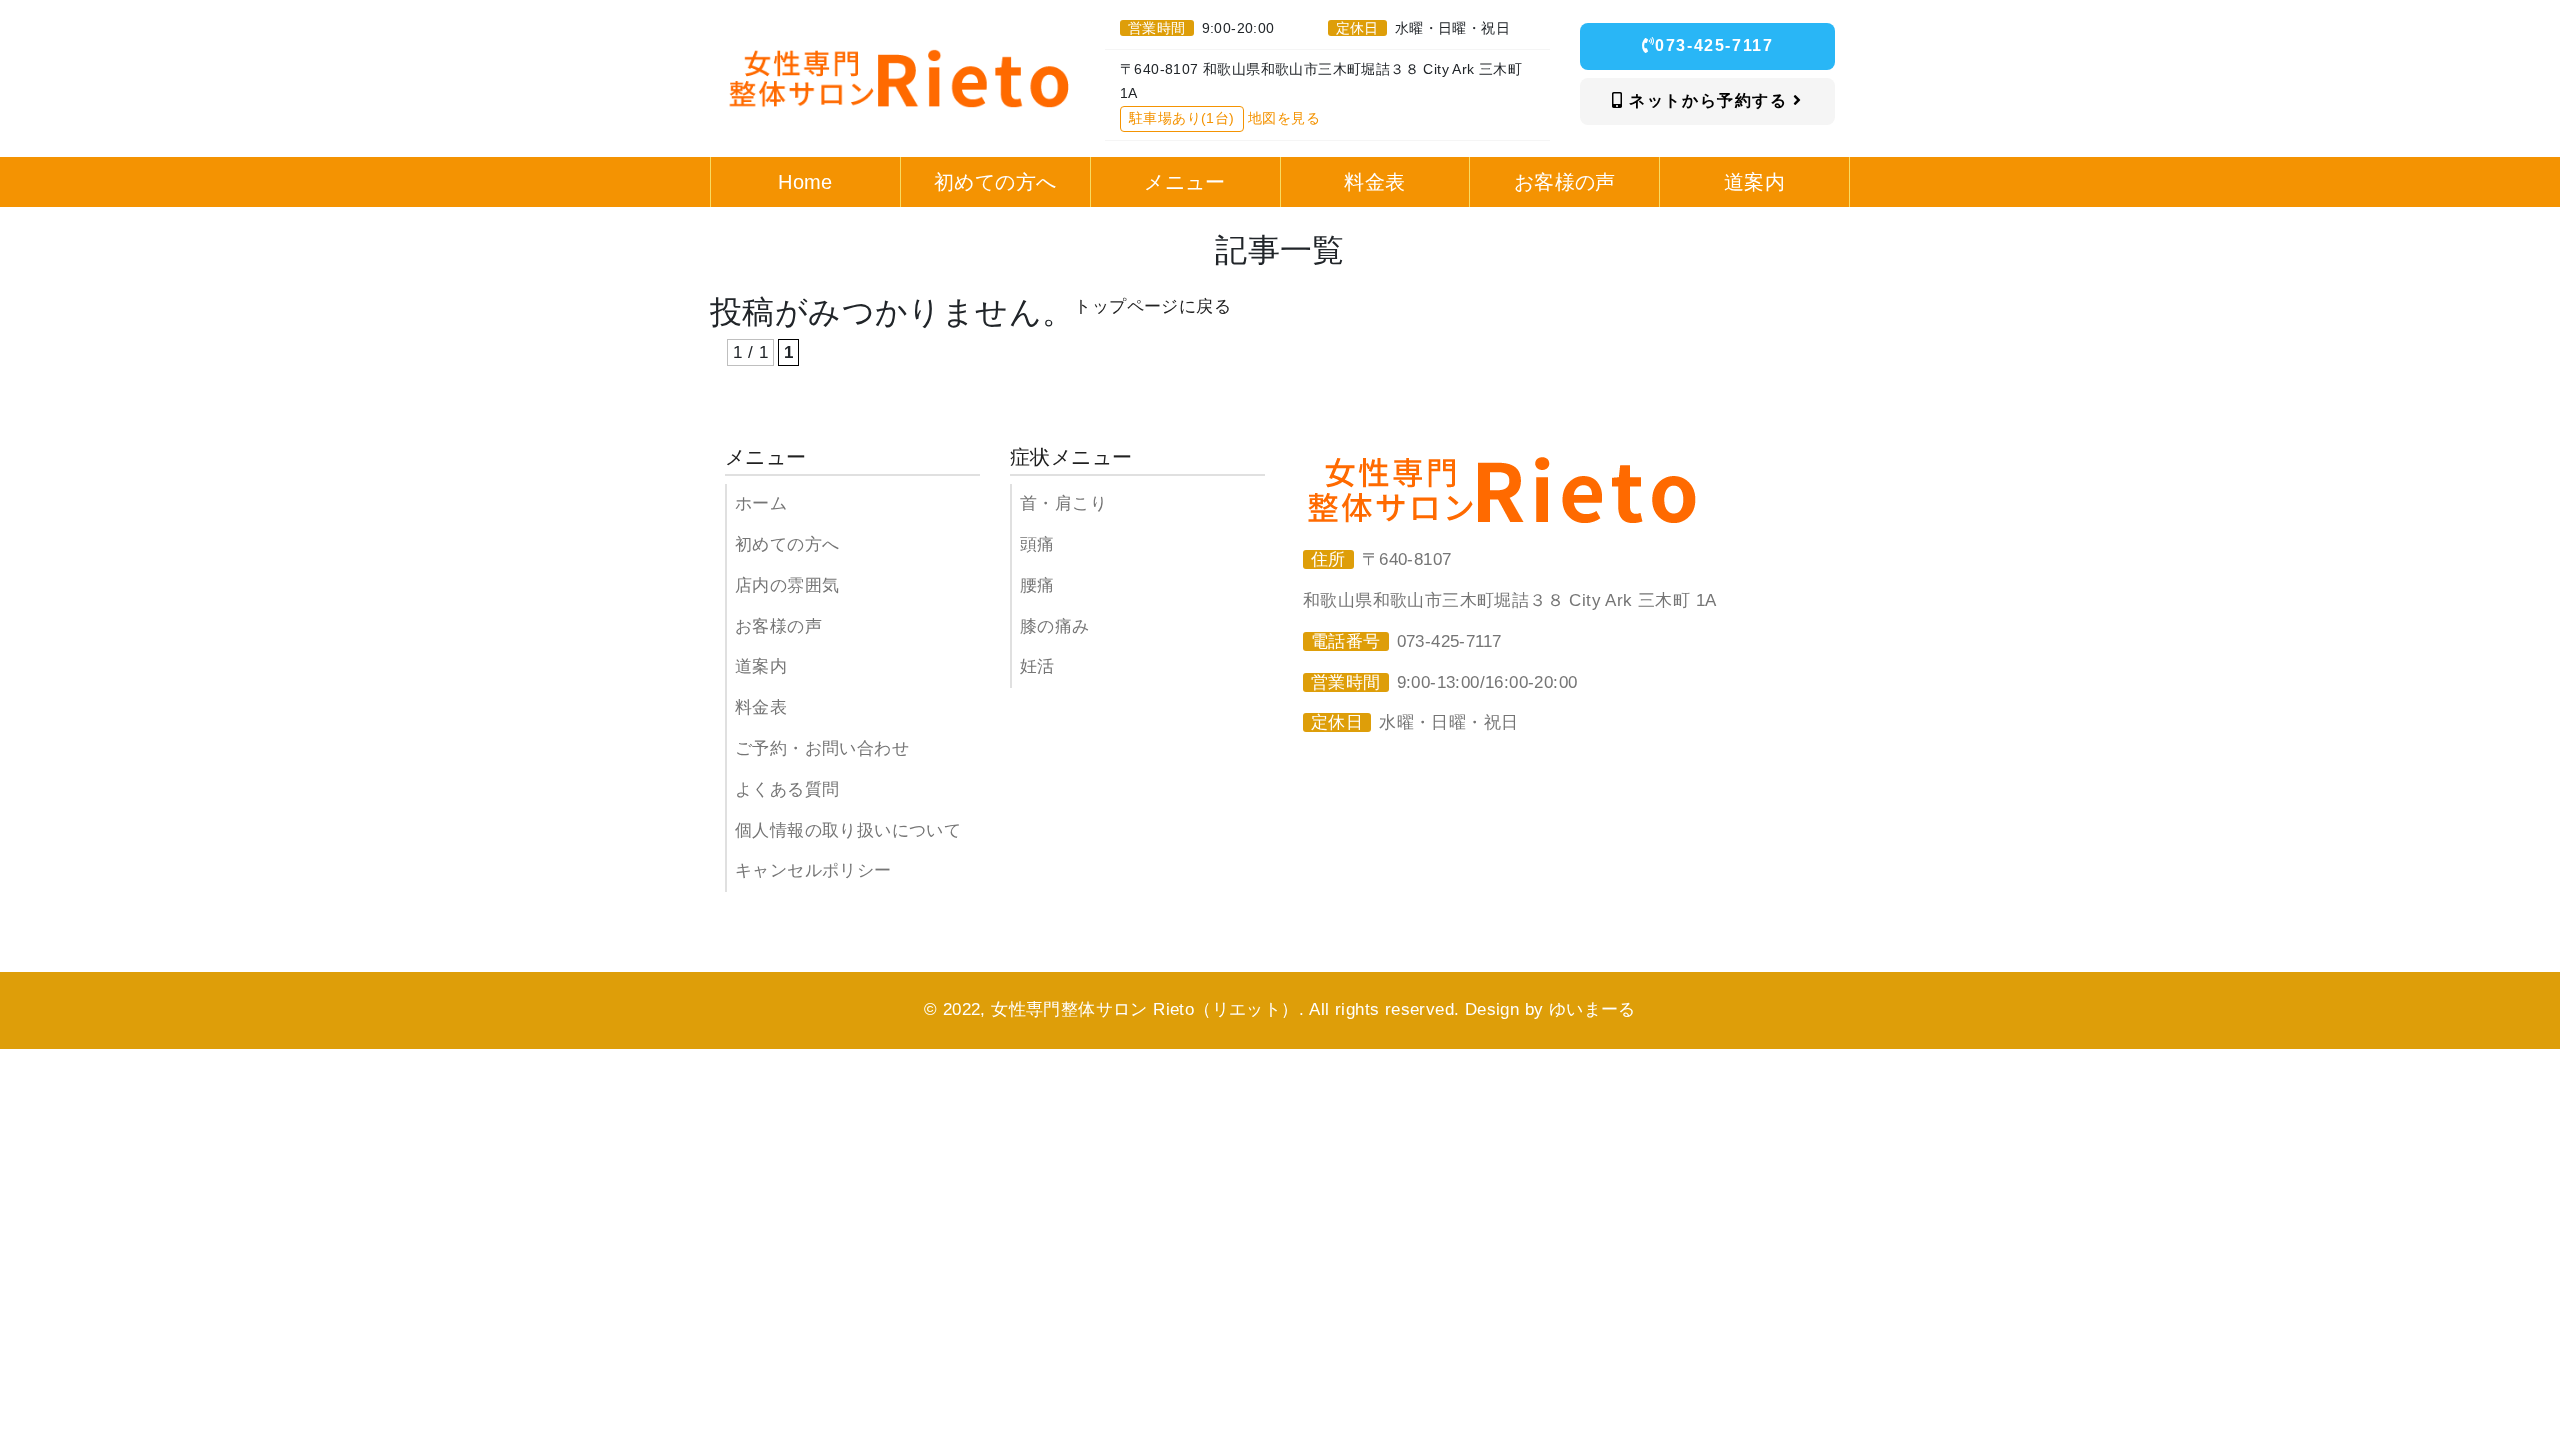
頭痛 (1037, 544)
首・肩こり (1063, 503)
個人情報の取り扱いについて (848, 830)
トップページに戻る (1152, 306)
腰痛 (1037, 585)
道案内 (761, 666)
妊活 (1037, 666)
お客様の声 (778, 626)
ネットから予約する (1709, 100)
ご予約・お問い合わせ (822, 748)
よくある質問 (787, 789)
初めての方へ (787, 544)
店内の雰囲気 (787, 585)
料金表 (761, 707)
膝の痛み (1055, 626)
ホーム (761, 503)
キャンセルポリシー (813, 870)
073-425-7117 (1714, 45)
